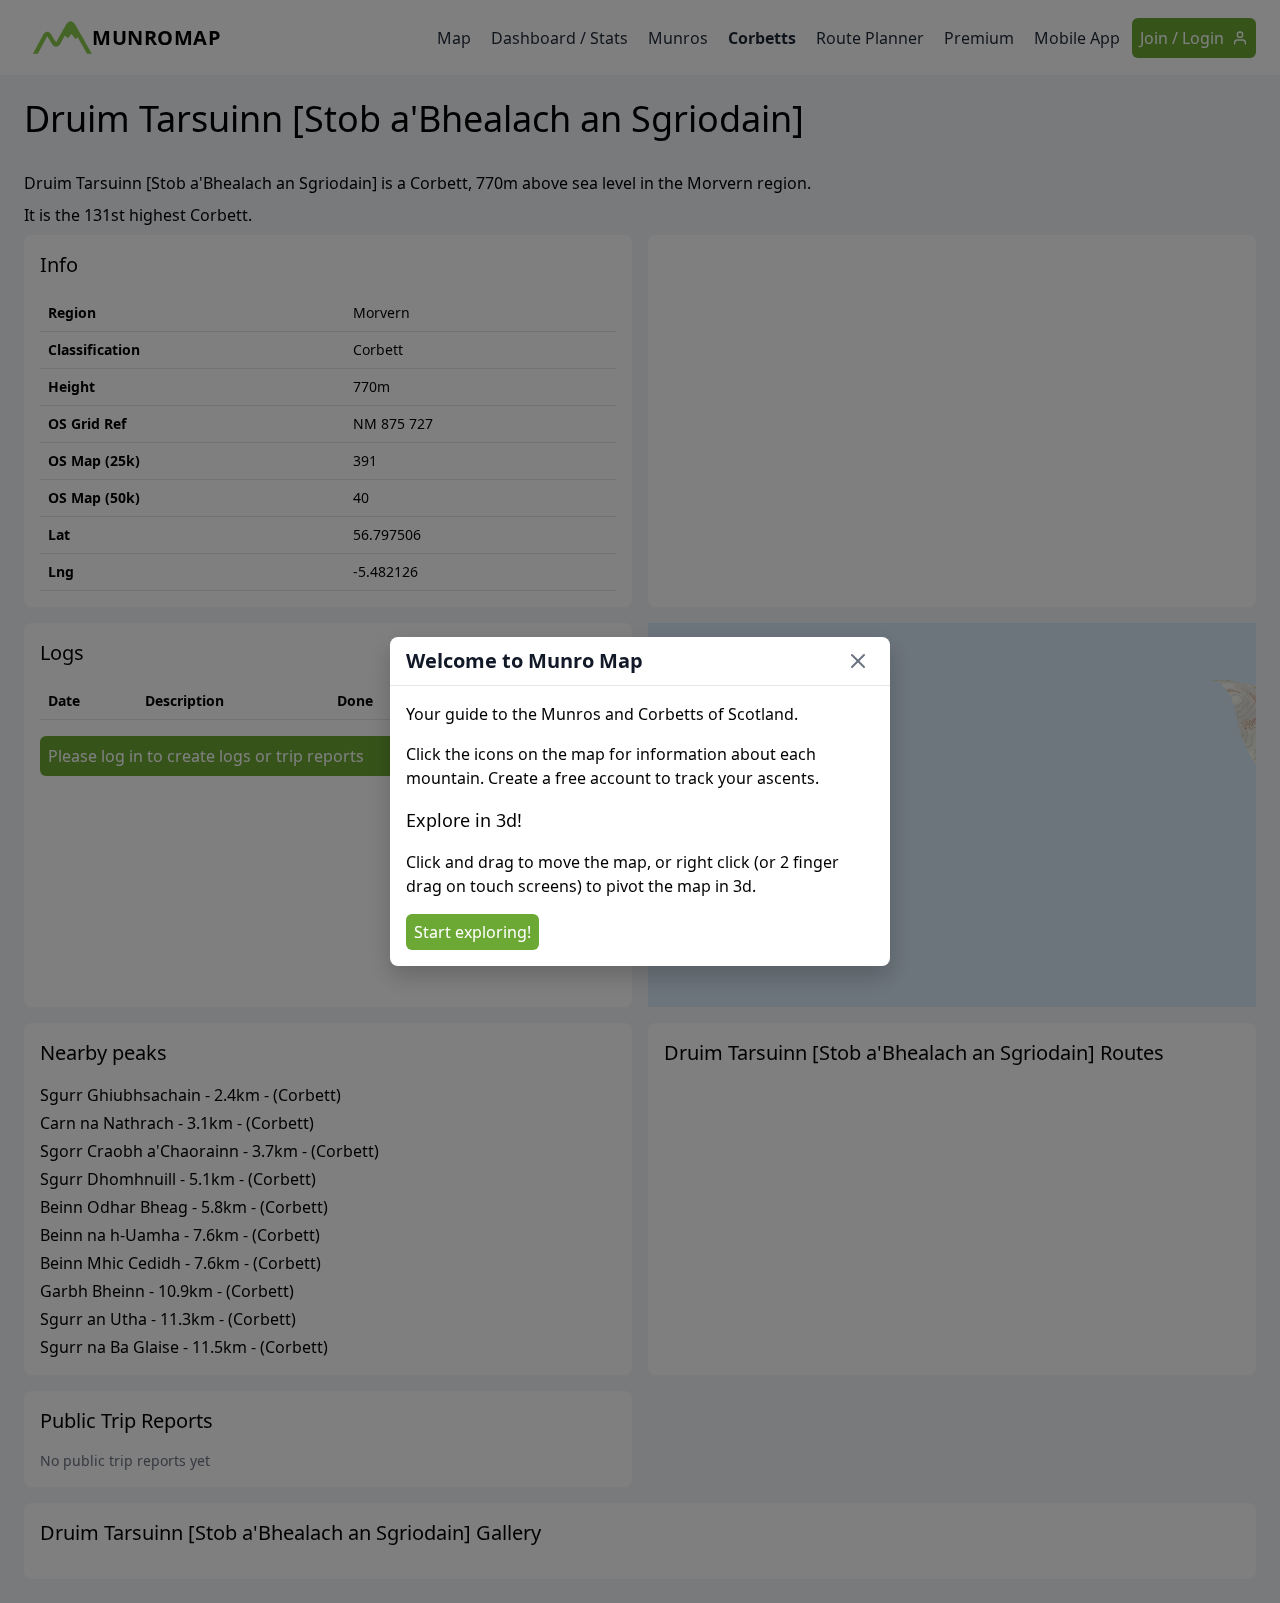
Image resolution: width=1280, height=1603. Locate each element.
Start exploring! (472, 932)
